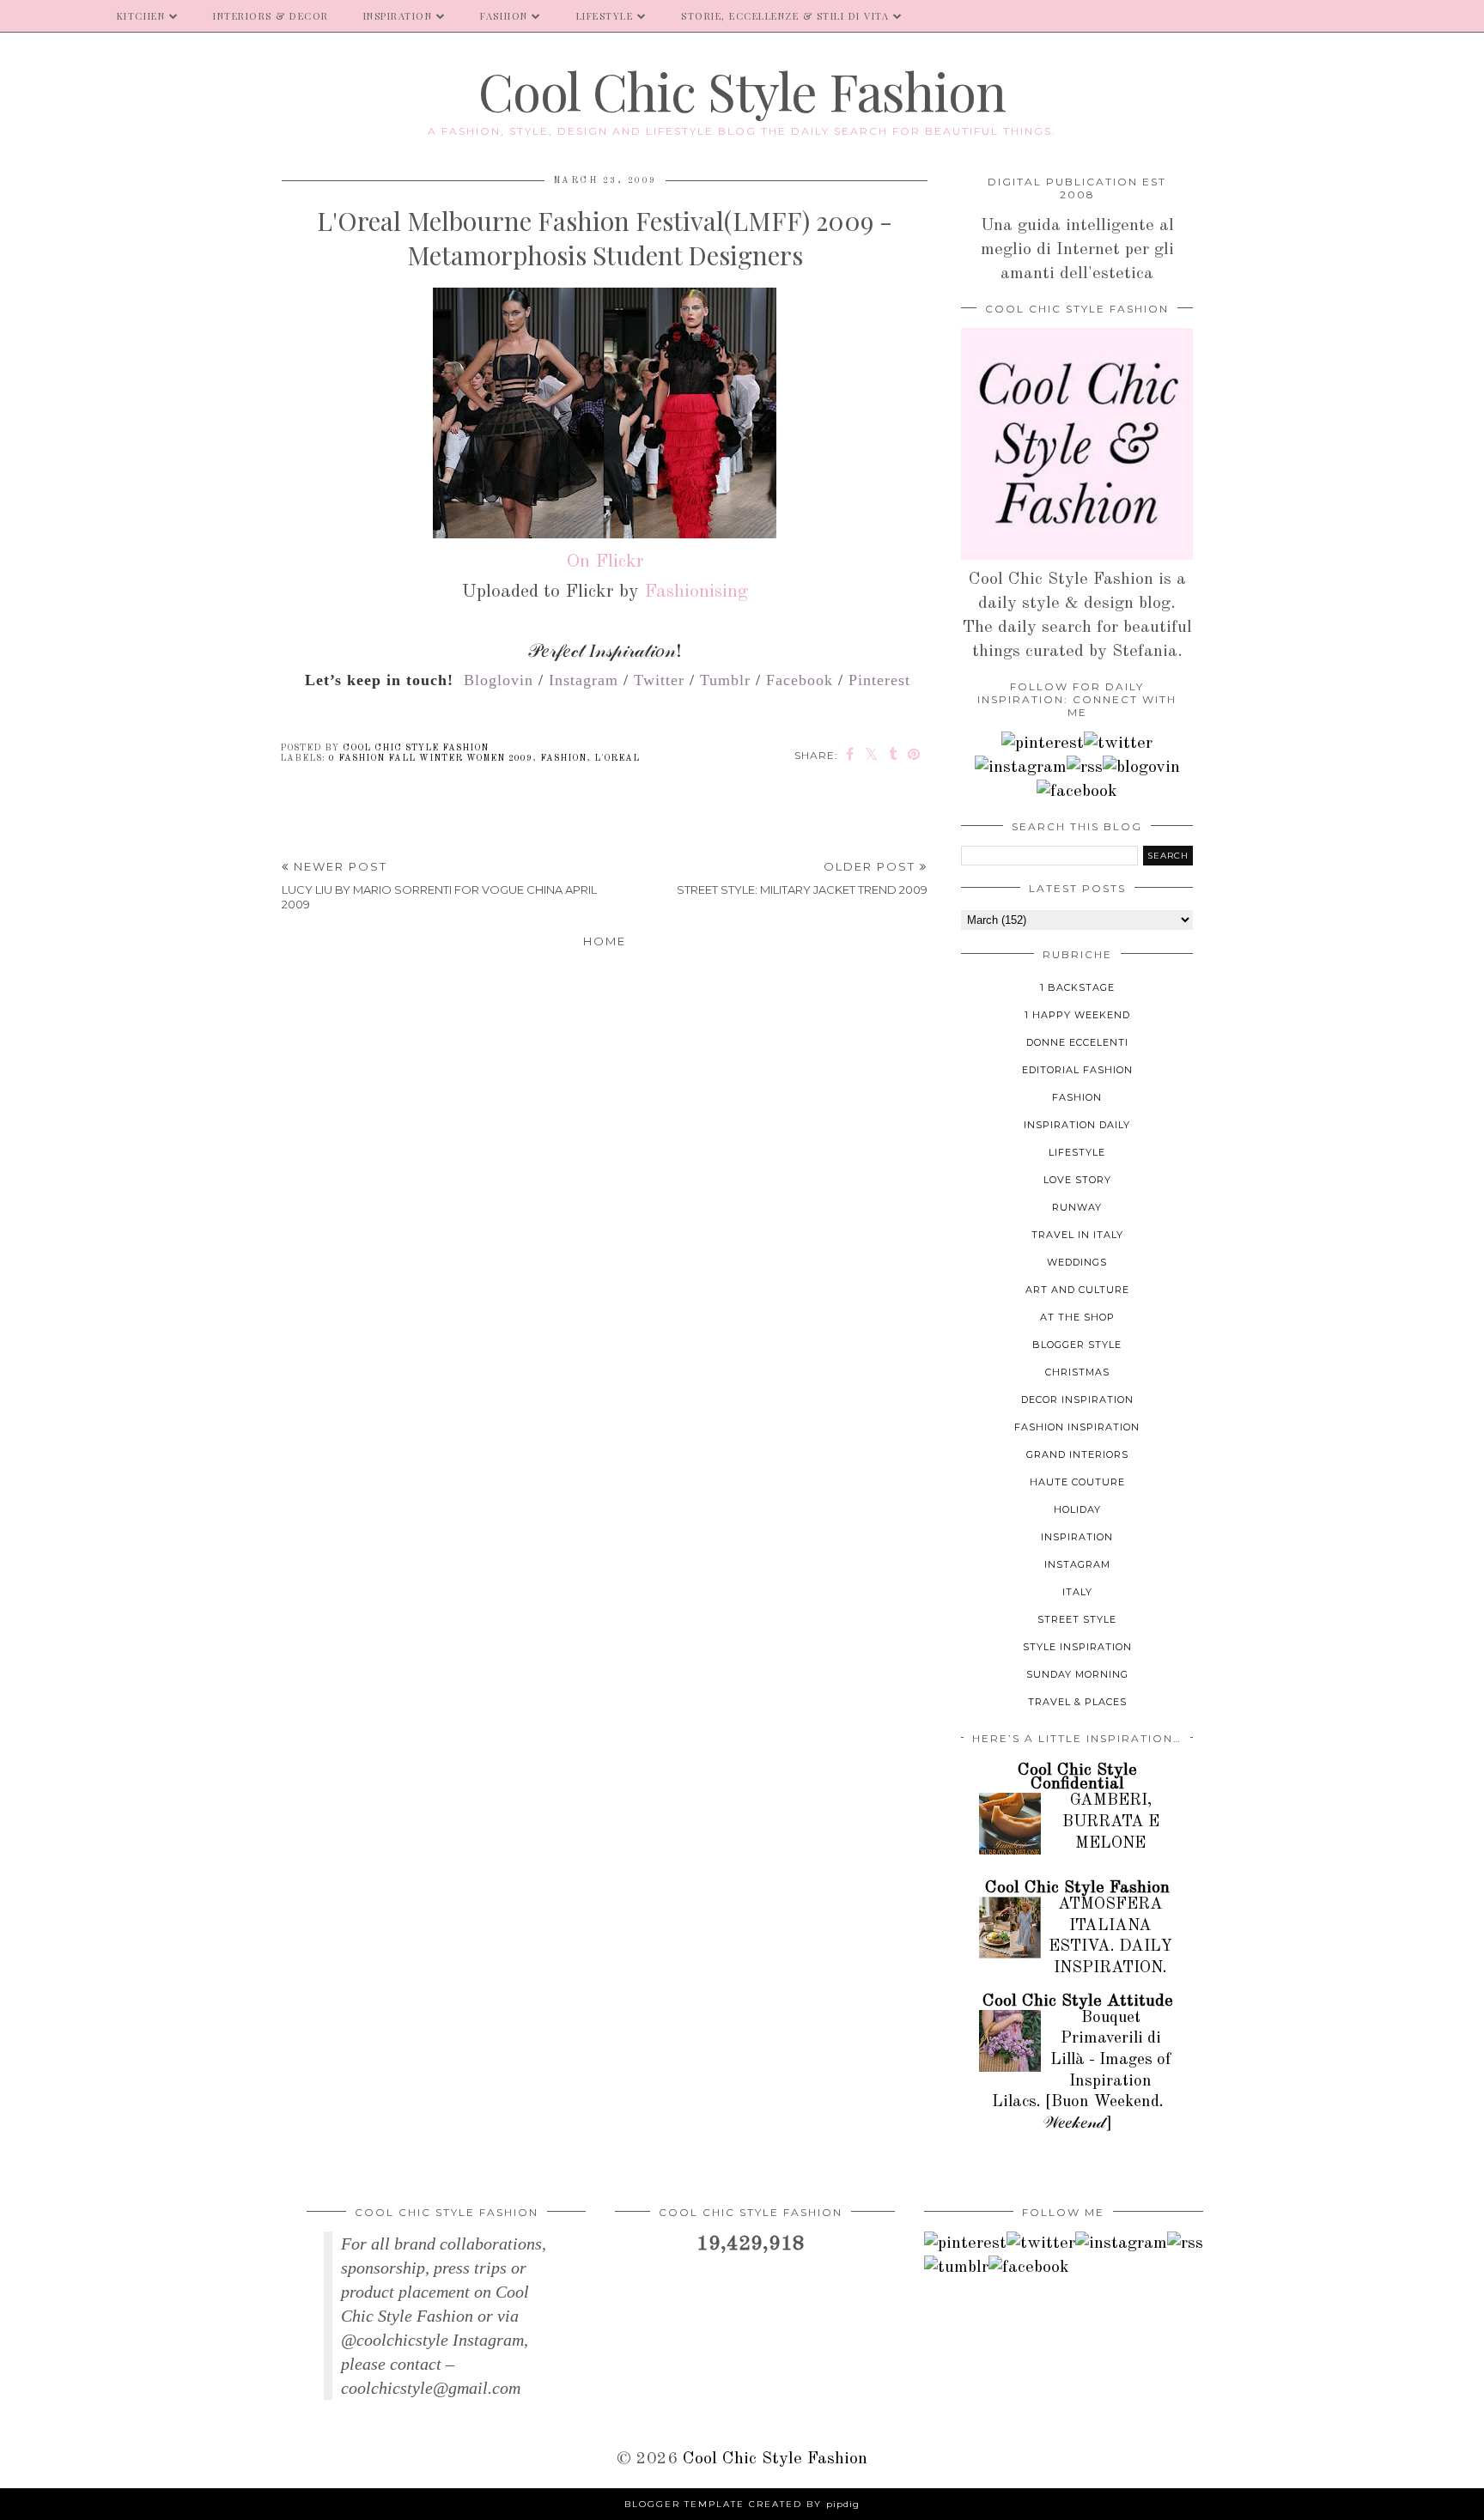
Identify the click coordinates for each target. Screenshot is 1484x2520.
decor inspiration (1077, 1400)
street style (1077, 1619)
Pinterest (879, 680)
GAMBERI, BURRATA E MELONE (1111, 1822)
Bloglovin (499, 680)
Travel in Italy (1077, 1235)
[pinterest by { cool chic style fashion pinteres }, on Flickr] (1043, 744)
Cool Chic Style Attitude (1078, 2001)
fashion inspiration (1077, 1427)
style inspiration (1077, 1647)
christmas (1077, 1372)
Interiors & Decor (271, 16)
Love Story (1077, 1180)
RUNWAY (1077, 1207)
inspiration (1077, 1537)
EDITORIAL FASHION (1077, 1070)
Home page (50, 16)
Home (605, 941)
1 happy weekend (1077, 1015)
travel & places (1077, 1702)
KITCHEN (141, 16)
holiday (1077, 1509)
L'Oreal (617, 758)
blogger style (1077, 1345)
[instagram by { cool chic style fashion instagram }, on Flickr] (1021, 768)
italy (1077, 1592)
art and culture (1077, 1290)
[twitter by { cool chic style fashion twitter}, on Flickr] (1118, 744)
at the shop (1077, 1317)
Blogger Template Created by (742, 2504)
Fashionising (696, 592)
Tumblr (725, 680)
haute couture (1077, 1482)
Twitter (659, 680)
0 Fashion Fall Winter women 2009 (431, 758)
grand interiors (1077, 1454)
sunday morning (1077, 1674)
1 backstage (1077, 987)
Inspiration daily (1077, 1125)
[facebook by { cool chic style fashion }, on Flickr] (1077, 792)
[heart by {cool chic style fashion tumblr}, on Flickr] (1141, 768)
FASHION (504, 16)
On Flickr (605, 562)
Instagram (584, 680)
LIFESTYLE (605, 16)
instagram (1077, 1564)
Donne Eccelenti (1077, 1042)
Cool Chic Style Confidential (1077, 1777)
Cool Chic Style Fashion (742, 90)
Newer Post (439, 885)
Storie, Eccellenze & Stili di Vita (785, 16)
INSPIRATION (398, 16)
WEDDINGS (1077, 1262)
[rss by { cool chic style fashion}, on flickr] (1085, 768)
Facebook (800, 680)
